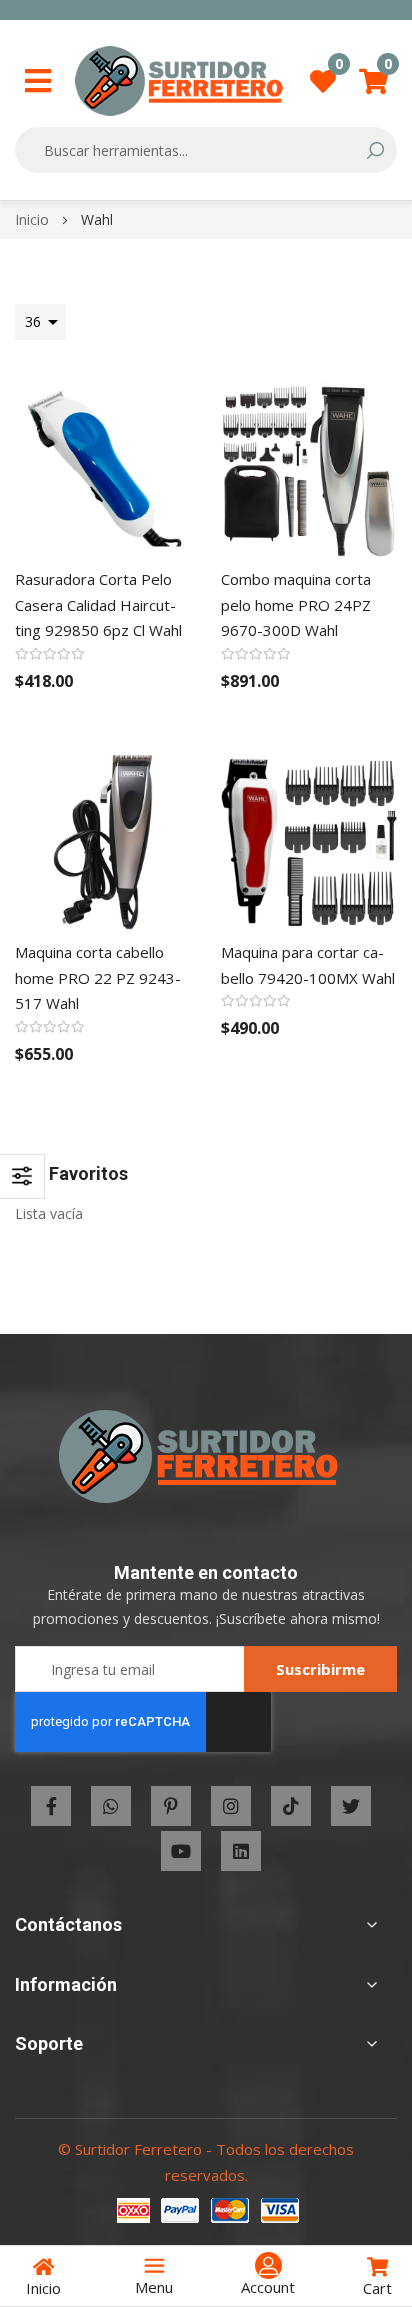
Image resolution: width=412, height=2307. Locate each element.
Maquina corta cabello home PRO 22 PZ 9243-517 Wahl (98, 977)
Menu (154, 2287)
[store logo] (179, 81)
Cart (377, 2288)
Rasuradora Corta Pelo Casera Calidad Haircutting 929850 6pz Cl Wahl (98, 604)
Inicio (34, 219)
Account (268, 2287)
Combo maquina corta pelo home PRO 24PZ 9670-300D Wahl (296, 604)
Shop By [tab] (22, 1176)
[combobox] (192, 150)
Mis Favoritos (339, 69)
